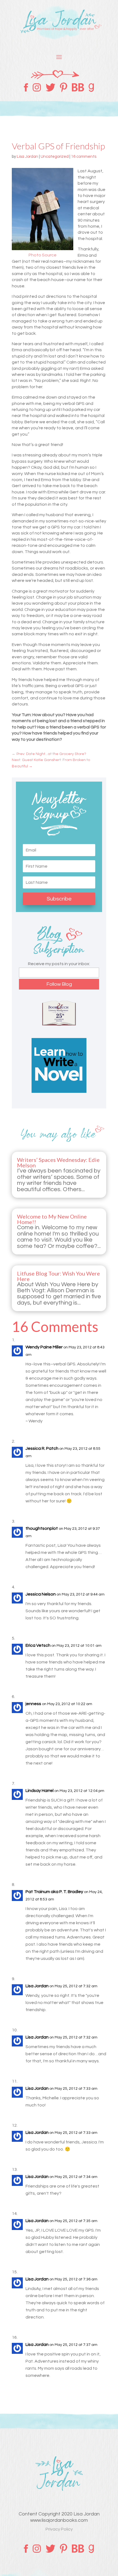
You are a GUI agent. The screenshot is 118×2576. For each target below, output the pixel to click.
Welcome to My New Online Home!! (52, 1219)
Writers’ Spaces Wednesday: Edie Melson (58, 1162)
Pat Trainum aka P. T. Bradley (54, 1892)
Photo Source (43, 255)
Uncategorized (55, 157)
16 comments (84, 157)
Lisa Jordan (27, 157)
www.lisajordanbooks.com (59, 2520)
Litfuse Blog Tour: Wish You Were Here (58, 1276)
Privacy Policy (59, 2529)
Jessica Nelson (41, 1594)
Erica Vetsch (38, 1645)
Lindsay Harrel (40, 1791)
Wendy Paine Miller (44, 1347)
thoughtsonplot (42, 1528)
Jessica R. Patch (42, 1448)
